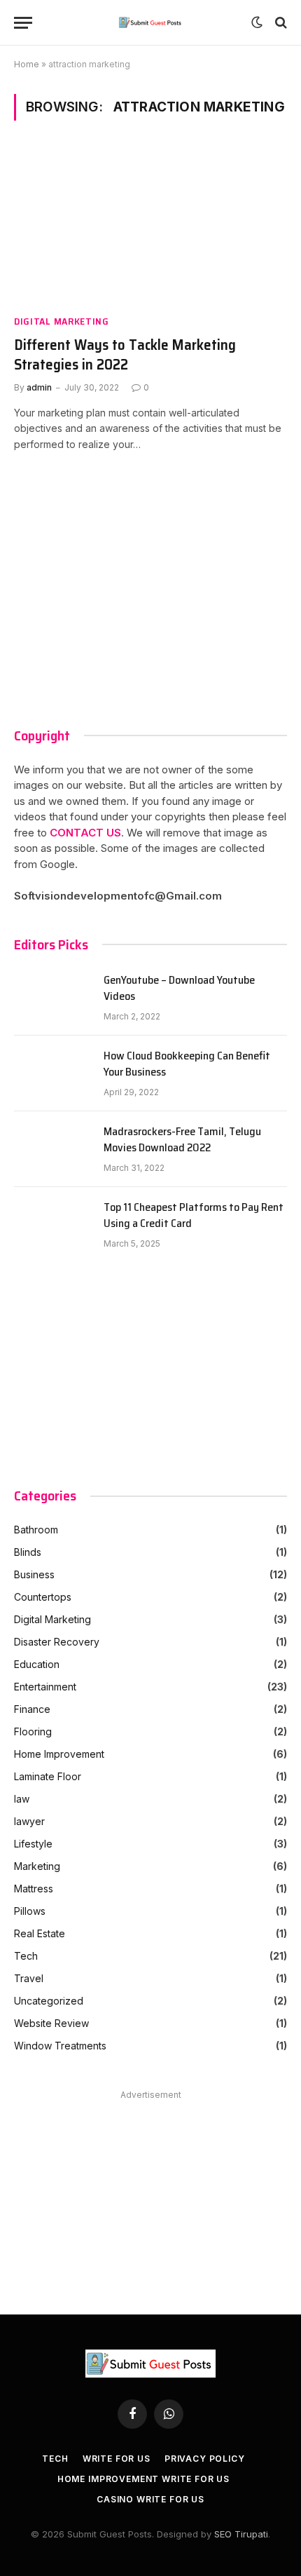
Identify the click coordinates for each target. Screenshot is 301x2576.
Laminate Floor (48, 1776)
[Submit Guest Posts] (151, 22)
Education (37, 1664)
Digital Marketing (62, 321)
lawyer (29, 1821)
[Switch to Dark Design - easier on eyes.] (257, 22)
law (22, 1799)
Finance (32, 1709)
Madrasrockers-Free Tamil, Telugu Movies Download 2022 (182, 1140)
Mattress (34, 1889)
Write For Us (117, 2459)
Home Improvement (59, 1754)
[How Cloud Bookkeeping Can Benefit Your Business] (52, 1073)
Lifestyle (33, 1844)
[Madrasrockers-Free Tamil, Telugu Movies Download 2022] (52, 1149)
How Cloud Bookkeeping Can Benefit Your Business (187, 1064)
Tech (26, 1956)
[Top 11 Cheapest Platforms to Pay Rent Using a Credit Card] (52, 1225)
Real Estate (40, 1933)
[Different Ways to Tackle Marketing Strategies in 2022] (150, 225)
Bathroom (36, 1530)
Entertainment (45, 1687)
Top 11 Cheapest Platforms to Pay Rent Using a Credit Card (194, 1216)
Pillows (30, 1911)
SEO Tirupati (241, 2534)
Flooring (33, 1731)
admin (39, 387)
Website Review (51, 2023)
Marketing (37, 1866)
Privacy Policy (205, 2459)
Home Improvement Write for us (143, 2479)
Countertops (43, 1597)
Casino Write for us (150, 2499)
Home (27, 64)
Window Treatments (60, 2046)
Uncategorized (49, 2001)
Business (34, 1574)
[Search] (280, 23)
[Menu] (23, 23)
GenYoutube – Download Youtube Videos (179, 989)
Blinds (28, 1552)
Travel (29, 1978)
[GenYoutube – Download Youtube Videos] (52, 998)
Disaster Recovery (57, 1642)
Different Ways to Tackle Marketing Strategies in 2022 (125, 355)
